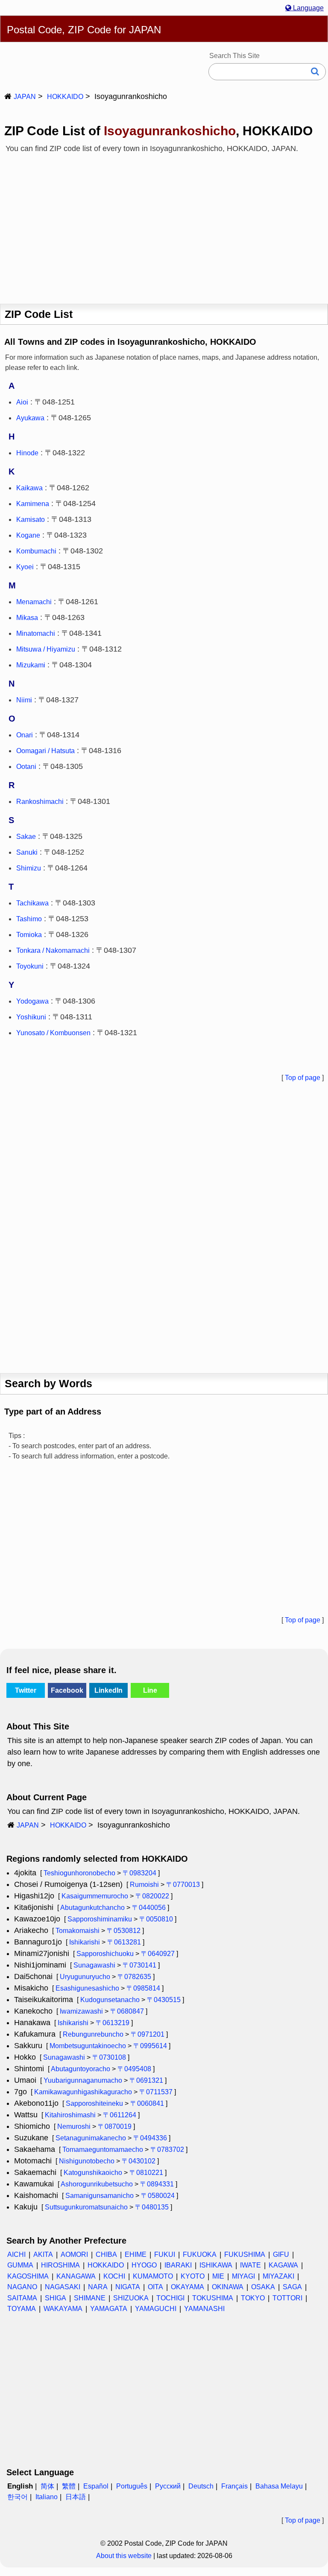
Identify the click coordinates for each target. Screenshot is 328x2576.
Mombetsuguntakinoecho (88, 2046)
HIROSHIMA (60, 2265)
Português (132, 2486)
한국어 (18, 2497)
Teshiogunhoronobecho (79, 1873)
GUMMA (20, 2265)
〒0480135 (152, 2207)
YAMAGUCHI (156, 2309)
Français (234, 2486)
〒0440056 (149, 1908)
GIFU (281, 2254)
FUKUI (165, 2254)
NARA (98, 2287)
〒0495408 (134, 2069)
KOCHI (114, 2276)
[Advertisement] (164, 225)
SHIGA (56, 2298)
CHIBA (106, 2254)
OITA (155, 2287)
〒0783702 (167, 2150)
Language (307, 8)
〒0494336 (150, 2138)
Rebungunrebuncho (93, 2034)
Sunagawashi (94, 1965)
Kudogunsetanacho (110, 2000)
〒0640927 (158, 1954)
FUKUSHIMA (245, 2254)
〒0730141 (139, 1965)
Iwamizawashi (81, 2011)
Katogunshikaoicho (93, 2173)
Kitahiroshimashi (70, 2115)
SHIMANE (90, 2298)
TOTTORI (287, 2298)
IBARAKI (178, 2265)
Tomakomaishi (78, 1931)
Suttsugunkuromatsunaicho (86, 2207)
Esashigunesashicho (87, 1988)
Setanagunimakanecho (91, 2138)
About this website (124, 2556)
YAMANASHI (204, 2309)
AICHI (16, 2254)
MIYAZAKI (278, 2276)
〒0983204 (139, 1873)
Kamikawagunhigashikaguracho (83, 2092)
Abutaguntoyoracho (81, 2069)
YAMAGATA (109, 2309)
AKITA (43, 2254)
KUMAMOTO (153, 2276)
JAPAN (25, 97)
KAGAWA (283, 2265)
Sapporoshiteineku (94, 2103)
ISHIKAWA (216, 2265)
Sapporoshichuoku (105, 1954)
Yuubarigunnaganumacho (83, 2080)
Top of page (303, 1078)
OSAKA (263, 2287)
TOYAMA (22, 2309)
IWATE (250, 2265)
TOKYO (253, 2298)
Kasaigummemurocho (95, 1896)
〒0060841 (147, 2103)
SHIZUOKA (131, 2298)
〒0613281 (124, 1942)
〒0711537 (156, 2092)
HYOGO (144, 2265)
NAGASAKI (63, 2287)
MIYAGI (243, 2276)
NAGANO (22, 2287)
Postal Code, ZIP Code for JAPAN (84, 30)
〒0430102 (139, 2161)
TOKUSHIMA (213, 2298)
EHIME (136, 2254)
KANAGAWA (76, 2276)
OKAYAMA (187, 2287)
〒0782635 (134, 1977)
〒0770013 (183, 1885)
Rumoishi (144, 1885)
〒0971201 (148, 2034)
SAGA (292, 2287)
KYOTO (193, 2276)
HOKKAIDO (65, 97)
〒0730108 (109, 2057)
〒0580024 (158, 2196)
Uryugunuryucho (85, 1977)
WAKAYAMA (63, 2309)
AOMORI (74, 2254)
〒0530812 (124, 1931)
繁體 (69, 2486)
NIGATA (128, 2287)
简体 (47, 2486)
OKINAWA (228, 2287)
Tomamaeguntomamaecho (103, 2150)
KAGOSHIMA (28, 2276)
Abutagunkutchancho (92, 1908)
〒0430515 (164, 2000)
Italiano (47, 2497)
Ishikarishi (85, 1942)
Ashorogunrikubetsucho (97, 2184)
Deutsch (201, 2486)
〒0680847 (127, 2011)
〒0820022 (152, 1896)
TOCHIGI (170, 2298)
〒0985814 (143, 1988)
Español (96, 2486)
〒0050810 (156, 1919)
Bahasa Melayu (279, 2486)
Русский (168, 2486)
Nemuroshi (74, 2126)
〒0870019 (115, 2126)
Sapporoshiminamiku (100, 1919)
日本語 (76, 2497)
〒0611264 (120, 2115)
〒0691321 (146, 2080)
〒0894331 (157, 2184)
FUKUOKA (200, 2254)
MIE (218, 2276)
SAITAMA (22, 2298)
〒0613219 (113, 2023)
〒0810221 (146, 2173)
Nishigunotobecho (87, 2161)
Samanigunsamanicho (100, 2196)
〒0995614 (150, 2046)
